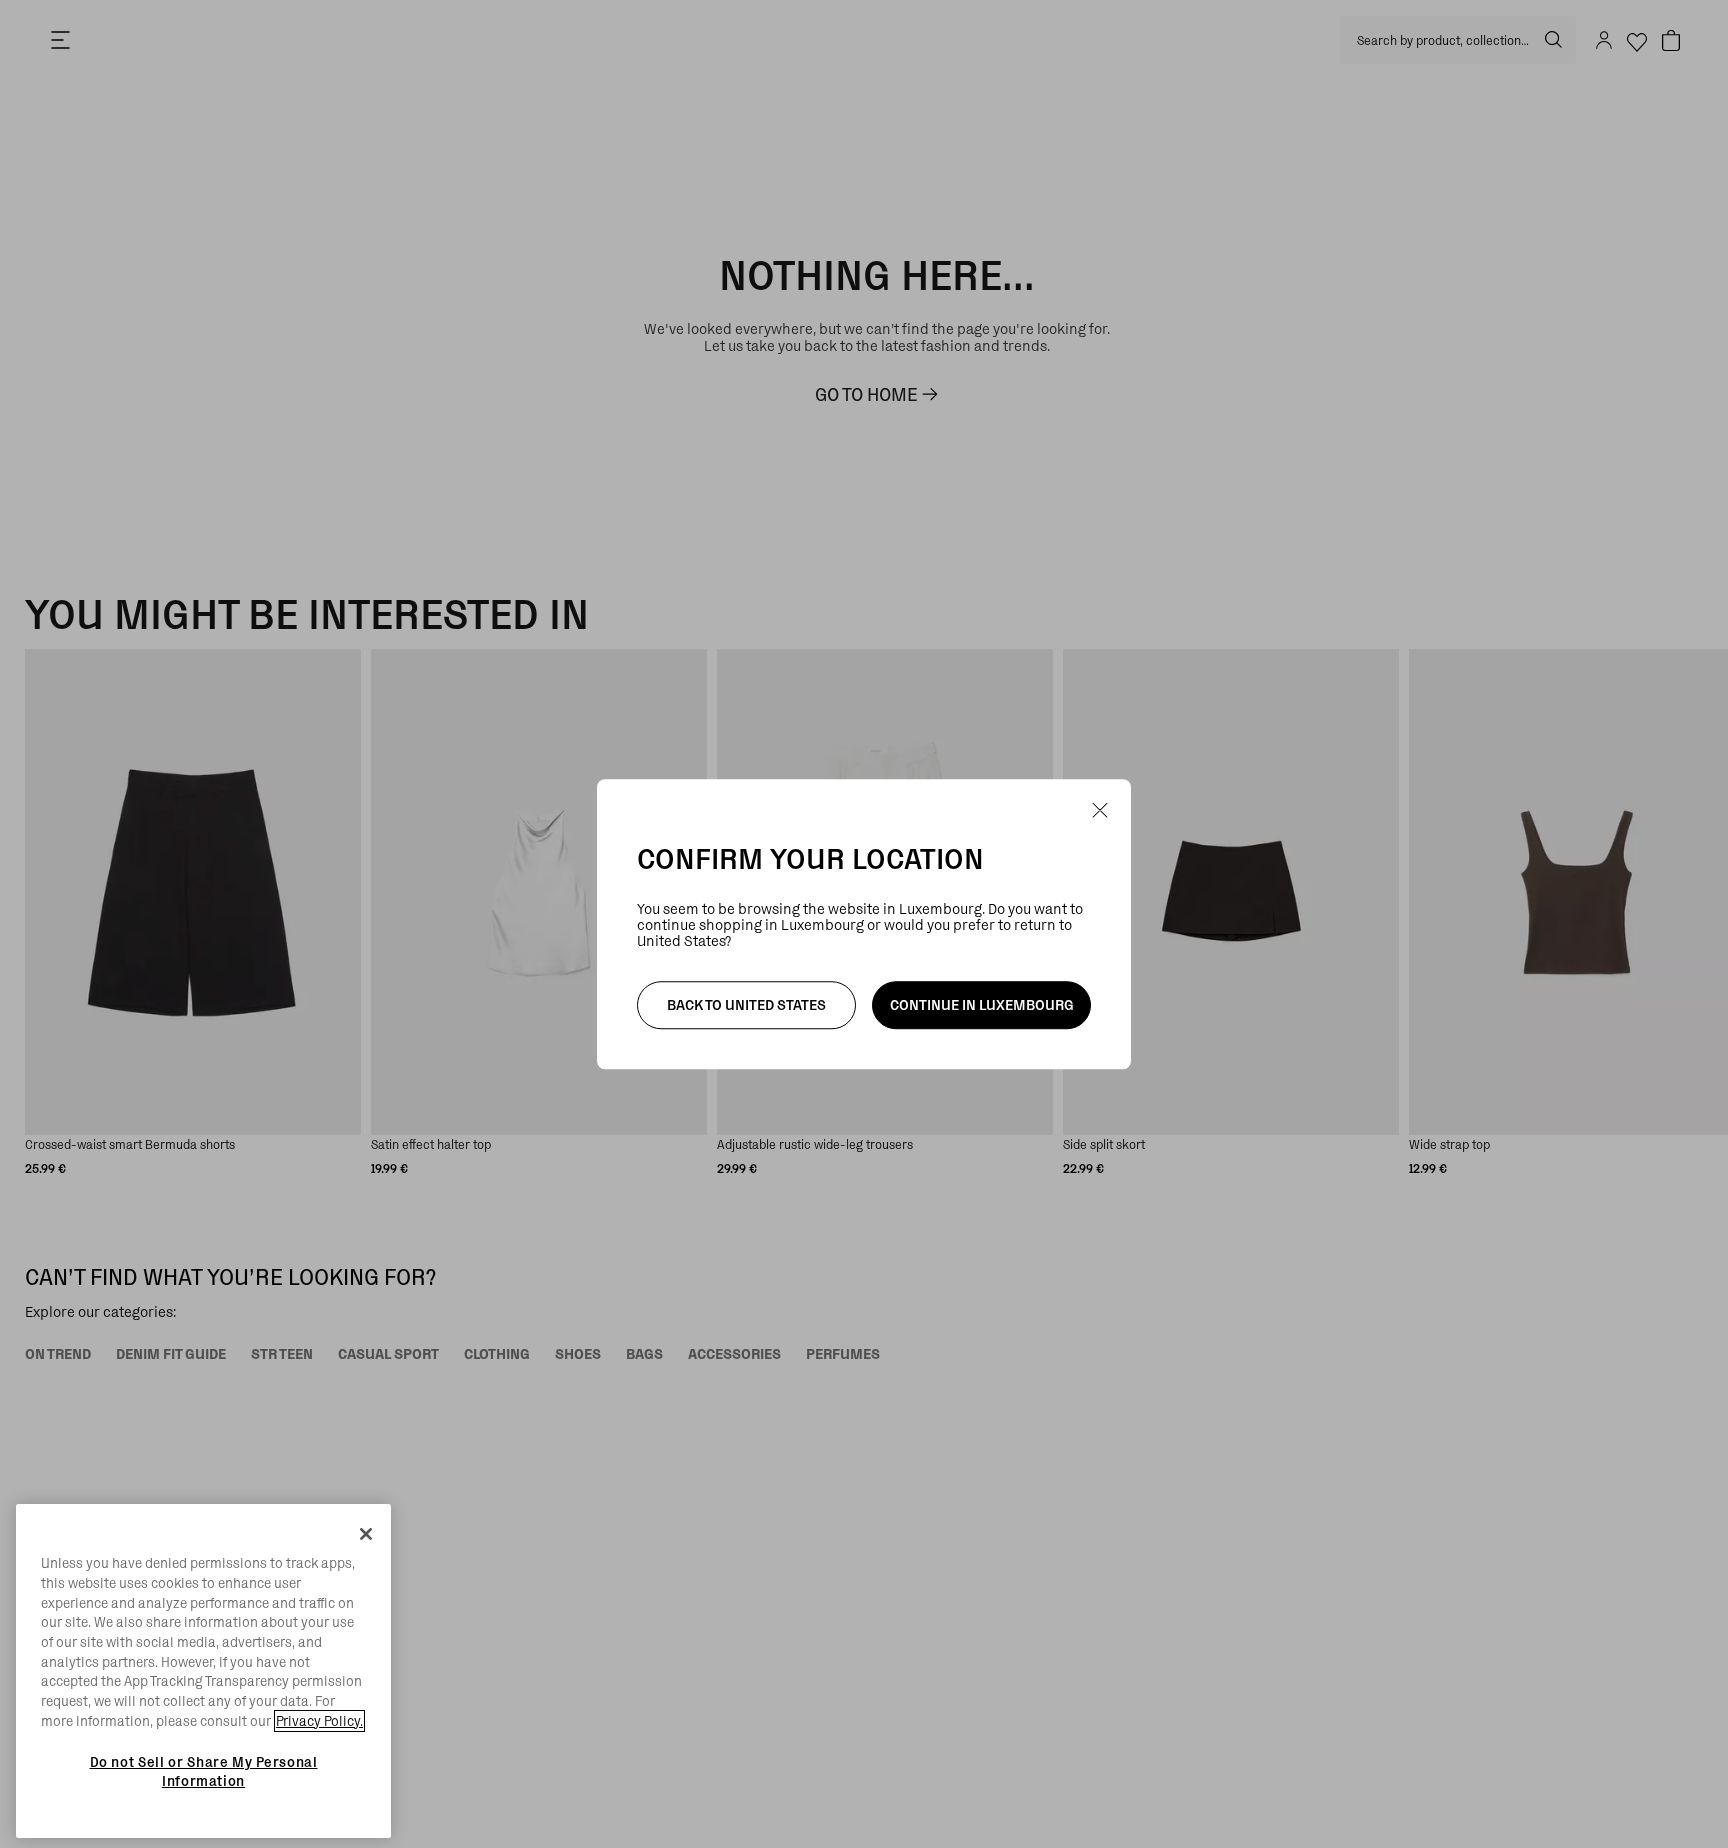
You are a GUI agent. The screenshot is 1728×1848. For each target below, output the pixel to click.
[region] (203, 1671)
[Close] (366, 1534)
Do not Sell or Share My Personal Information (204, 1771)
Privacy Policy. (319, 1721)
